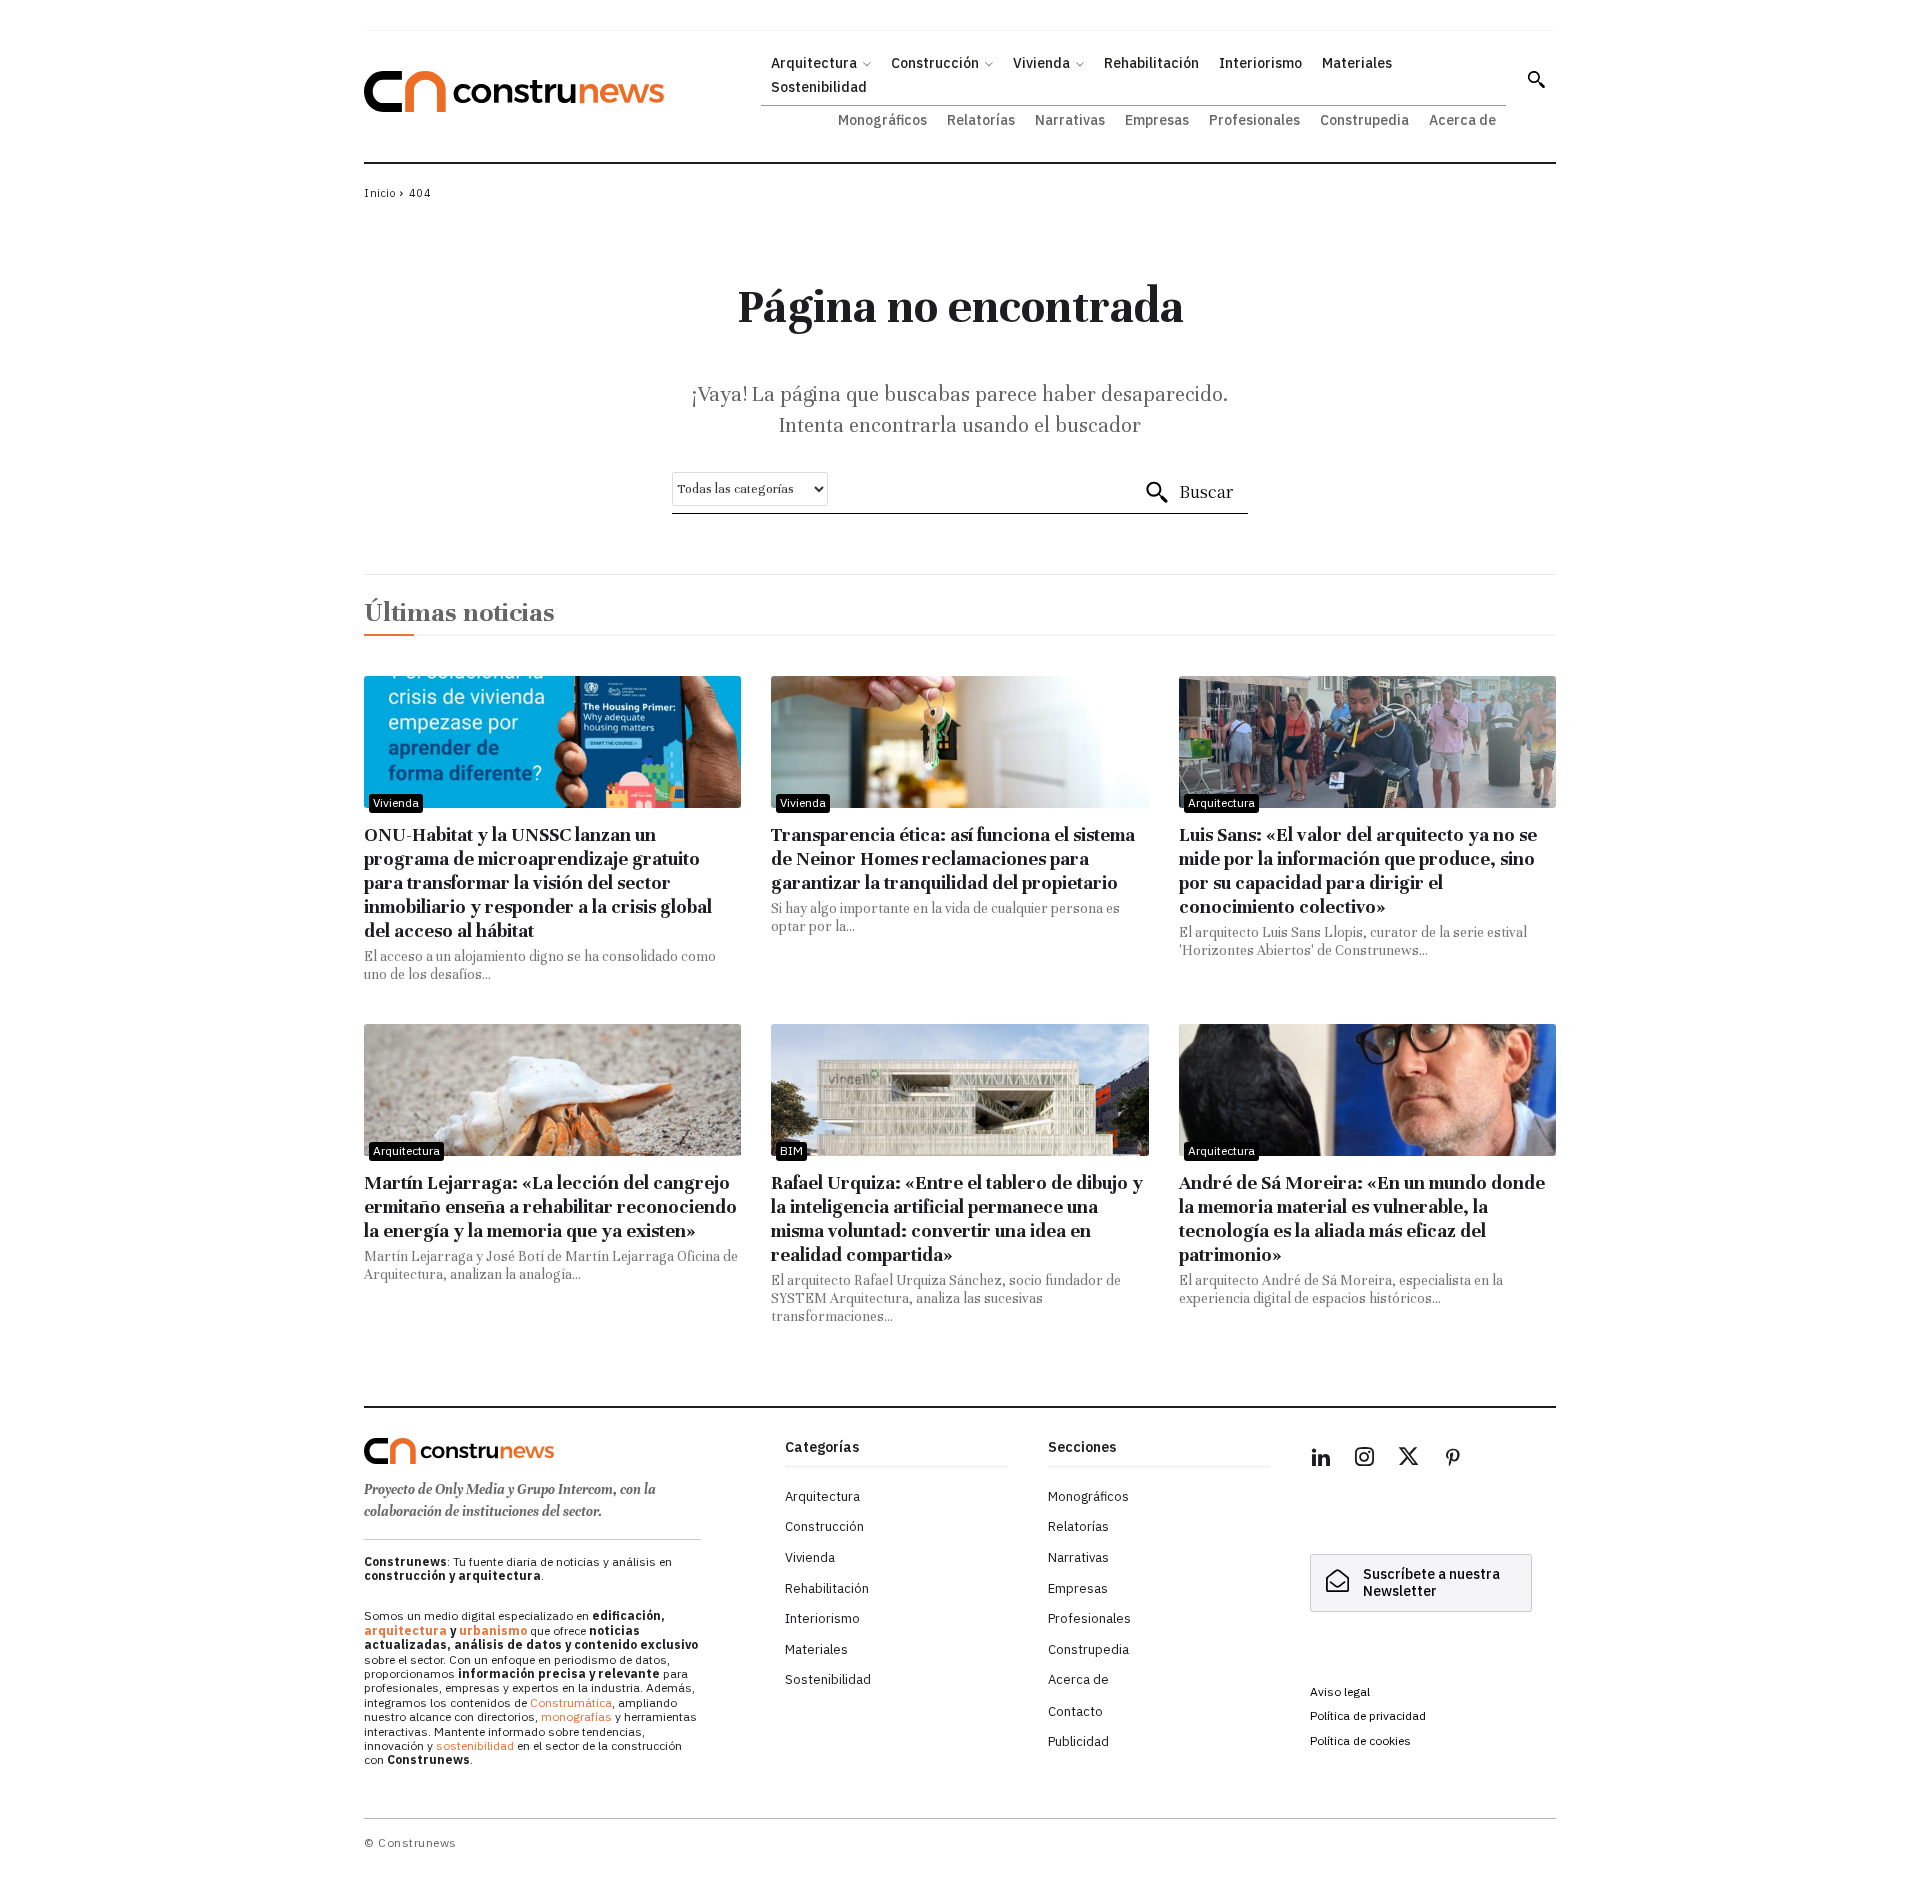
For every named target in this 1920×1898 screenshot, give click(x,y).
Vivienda (396, 802)
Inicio (379, 193)
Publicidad (1078, 1741)
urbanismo (493, 1630)
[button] (1536, 79)
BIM (791, 1150)
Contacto (1075, 1711)
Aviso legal (1340, 1691)
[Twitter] (1409, 1460)
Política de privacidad (1368, 1715)
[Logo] (562, 1451)
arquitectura (405, 1630)
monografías (576, 1716)
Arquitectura (1221, 802)
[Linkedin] (1321, 1460)
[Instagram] (1365, 1460)
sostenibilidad (475, 1745)
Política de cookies (1360, 1740)
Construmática (571, 1702)
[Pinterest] (1453, 1460)
